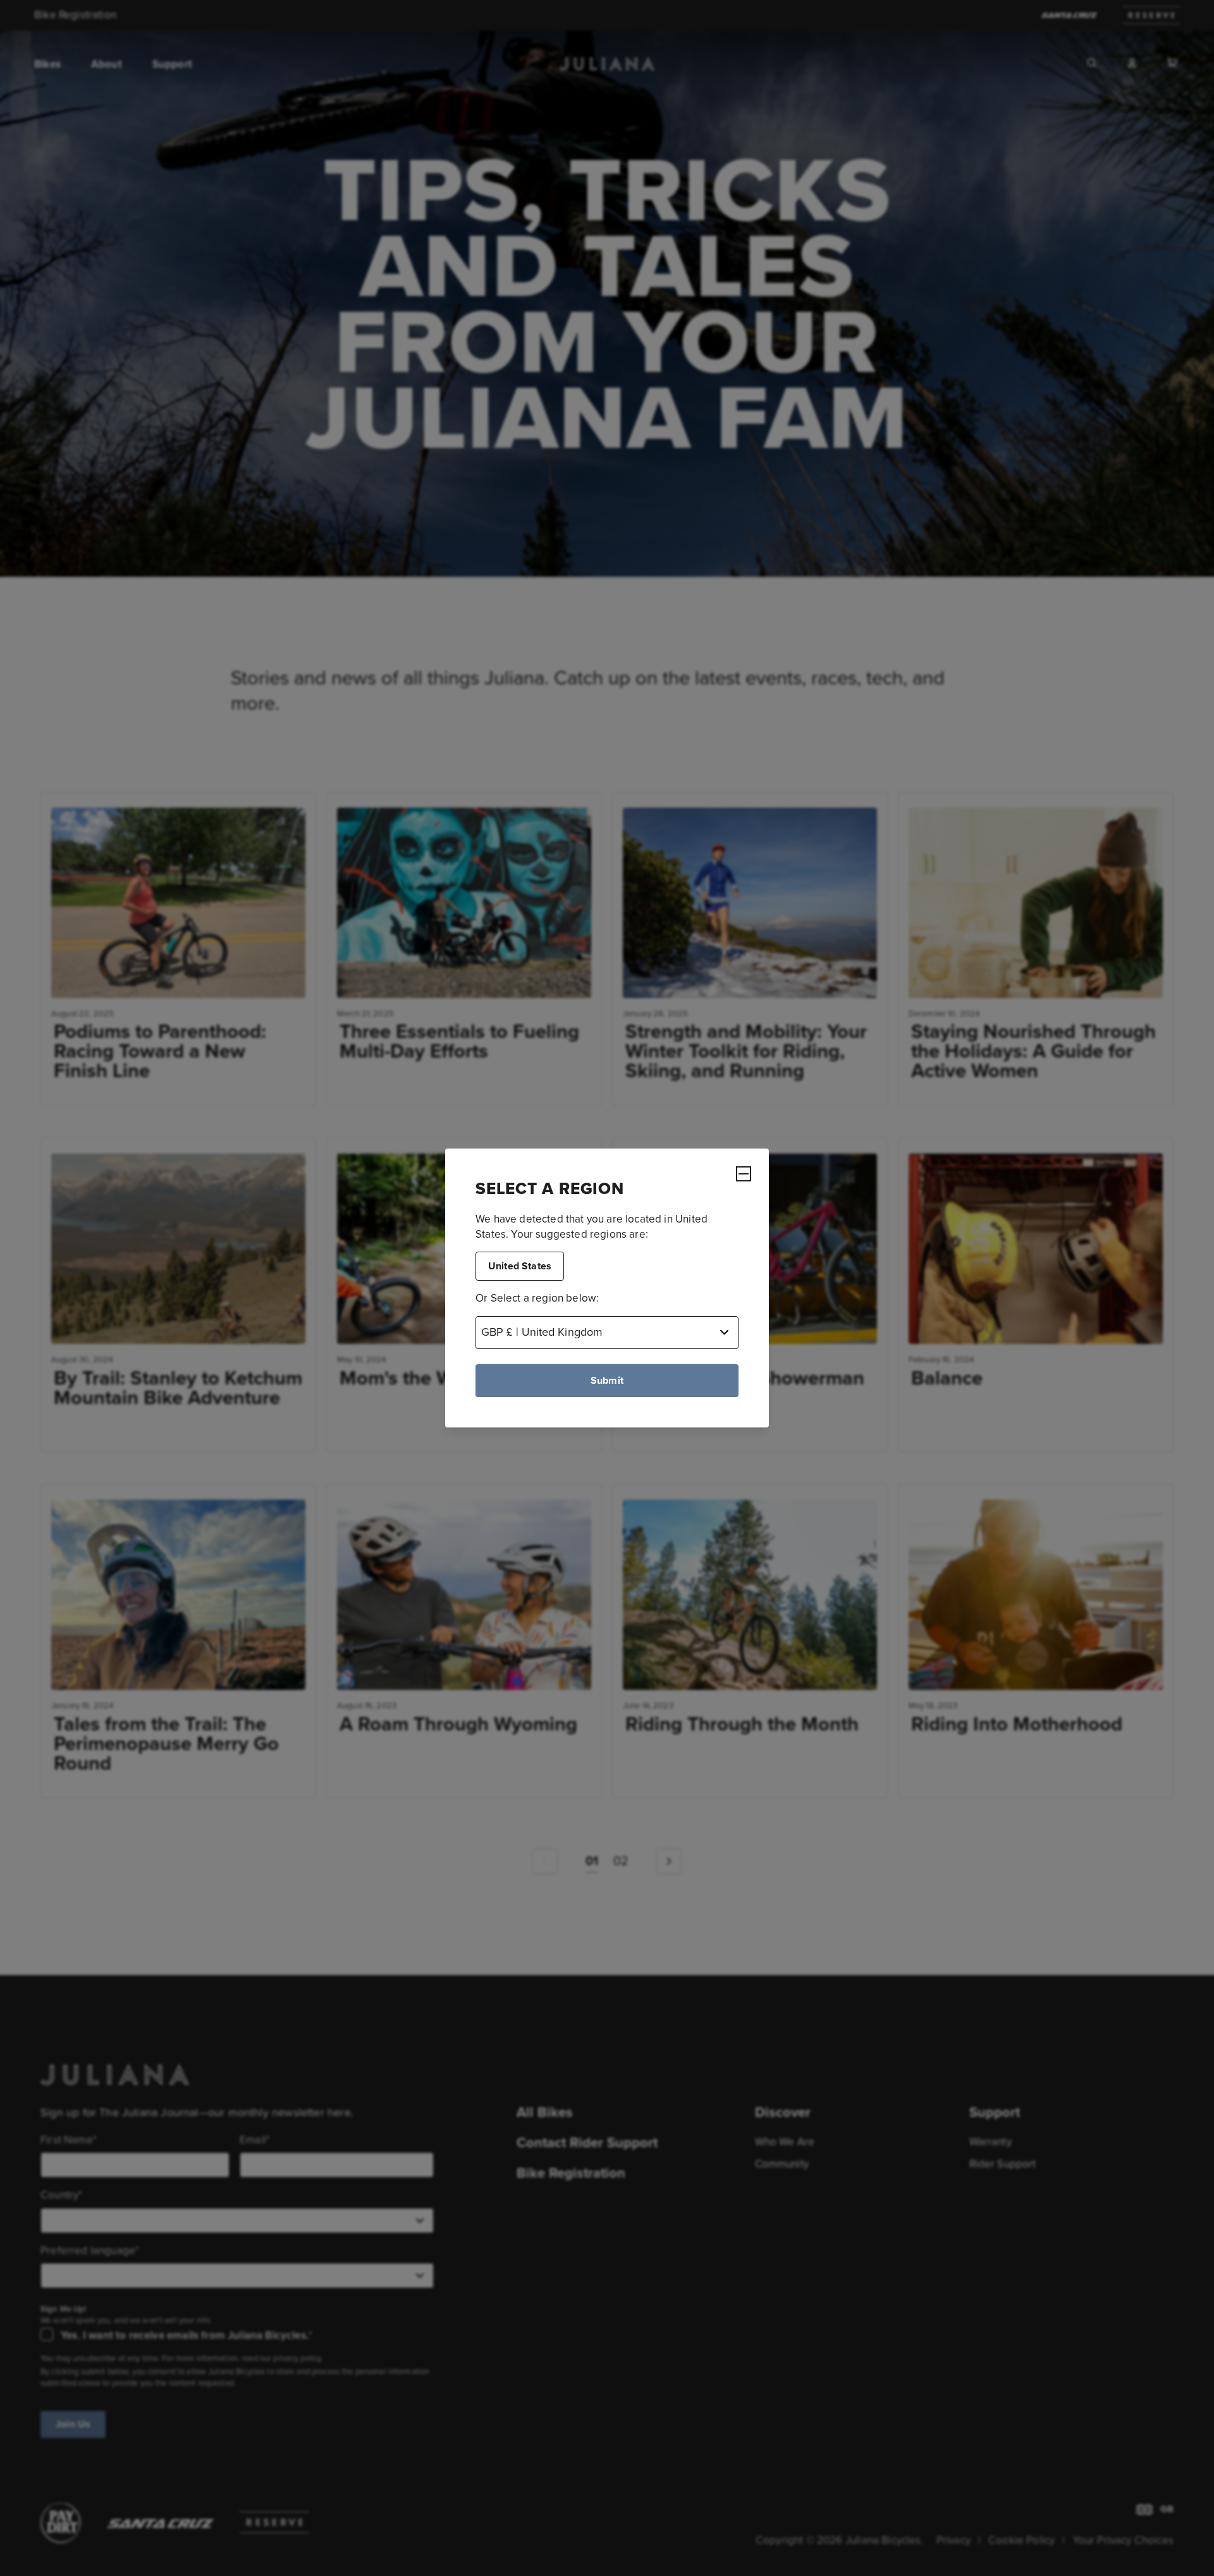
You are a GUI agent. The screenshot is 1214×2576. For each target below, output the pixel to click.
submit (607, 1380)
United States (520, 1266)
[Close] (744, 1174)
